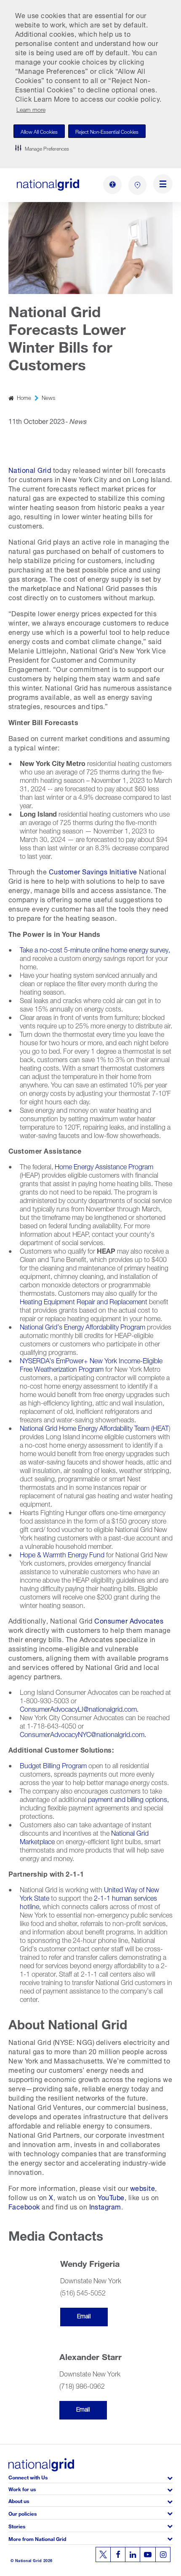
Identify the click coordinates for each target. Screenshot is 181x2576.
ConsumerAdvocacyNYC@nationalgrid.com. (83, 1733)
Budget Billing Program (53, 1765)
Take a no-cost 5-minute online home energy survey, (95, 949)
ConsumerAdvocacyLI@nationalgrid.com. (79, 1708)
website (142, 2187)
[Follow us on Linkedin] (133, 2554)
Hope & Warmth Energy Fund (62, 1554)
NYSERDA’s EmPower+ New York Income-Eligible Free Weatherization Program (91, 1364)
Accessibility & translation (112, 185)
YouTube (111, 2197)
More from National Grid (37, 2538)
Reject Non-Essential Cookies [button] (107, 131)
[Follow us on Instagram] (163, 2554)
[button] (42, 148)
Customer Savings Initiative (92, 871)
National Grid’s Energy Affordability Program (83, 1326)
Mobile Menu (163, 185)
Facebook (24, 2206)
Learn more (31, 109)
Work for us (22, 2488)
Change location (137, 185)
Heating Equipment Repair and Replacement (84, 1301)
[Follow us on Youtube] (148, 2554)
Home (24, 397)
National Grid (30, 469)
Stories (17, 2526)
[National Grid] (48, 185)
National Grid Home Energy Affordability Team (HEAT (94, 1427)
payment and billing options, (128, 1798)
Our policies (23, 2513)
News (48, 397)
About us (19, 2500)
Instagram (105, 2206)
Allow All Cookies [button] (39, 131)
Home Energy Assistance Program (103, 1166)
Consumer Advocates (129, 1620)
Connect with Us (28, 2477)
